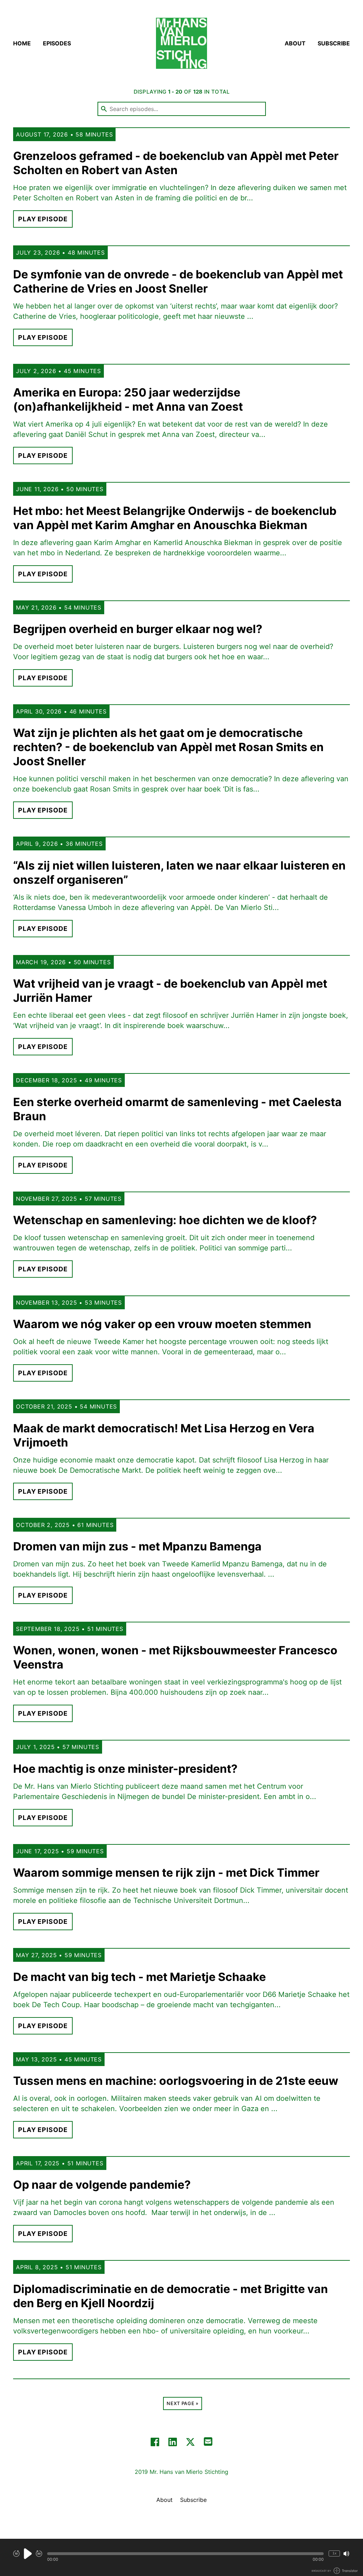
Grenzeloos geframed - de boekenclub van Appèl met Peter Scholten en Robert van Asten (176, 163)
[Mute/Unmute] (346, 2554)
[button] (185, 2554)
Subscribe (334, 43)
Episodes (57, 43)
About (295, 43)
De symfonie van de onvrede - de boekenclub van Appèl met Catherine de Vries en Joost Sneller (178, 281)
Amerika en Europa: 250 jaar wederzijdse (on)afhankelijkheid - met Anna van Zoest (128, 399)
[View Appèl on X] (190, 2442)
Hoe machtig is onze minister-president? (125, 1769)
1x (334, 2553)
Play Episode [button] (43, 219)
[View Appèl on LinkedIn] (173, 2442)
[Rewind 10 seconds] (16, 2554)
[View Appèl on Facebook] (155, 2442)
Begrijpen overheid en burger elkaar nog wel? (138, 629)
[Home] (181, 43)
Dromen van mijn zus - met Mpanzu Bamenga (137, 1546)
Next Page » (182, 2403)
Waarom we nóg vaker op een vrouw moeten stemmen (162, 1324)
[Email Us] (208, 2441)
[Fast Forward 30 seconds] (39, 2554)
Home (22, 43)
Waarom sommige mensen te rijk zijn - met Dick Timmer (166, 1873)
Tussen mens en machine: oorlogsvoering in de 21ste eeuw (176, 2081)
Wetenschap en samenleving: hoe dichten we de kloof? (165, 1220)
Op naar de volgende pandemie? (102, 2185)
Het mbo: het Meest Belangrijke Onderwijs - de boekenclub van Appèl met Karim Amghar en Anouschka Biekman (175, 518)
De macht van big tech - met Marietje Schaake (139, 1977)
